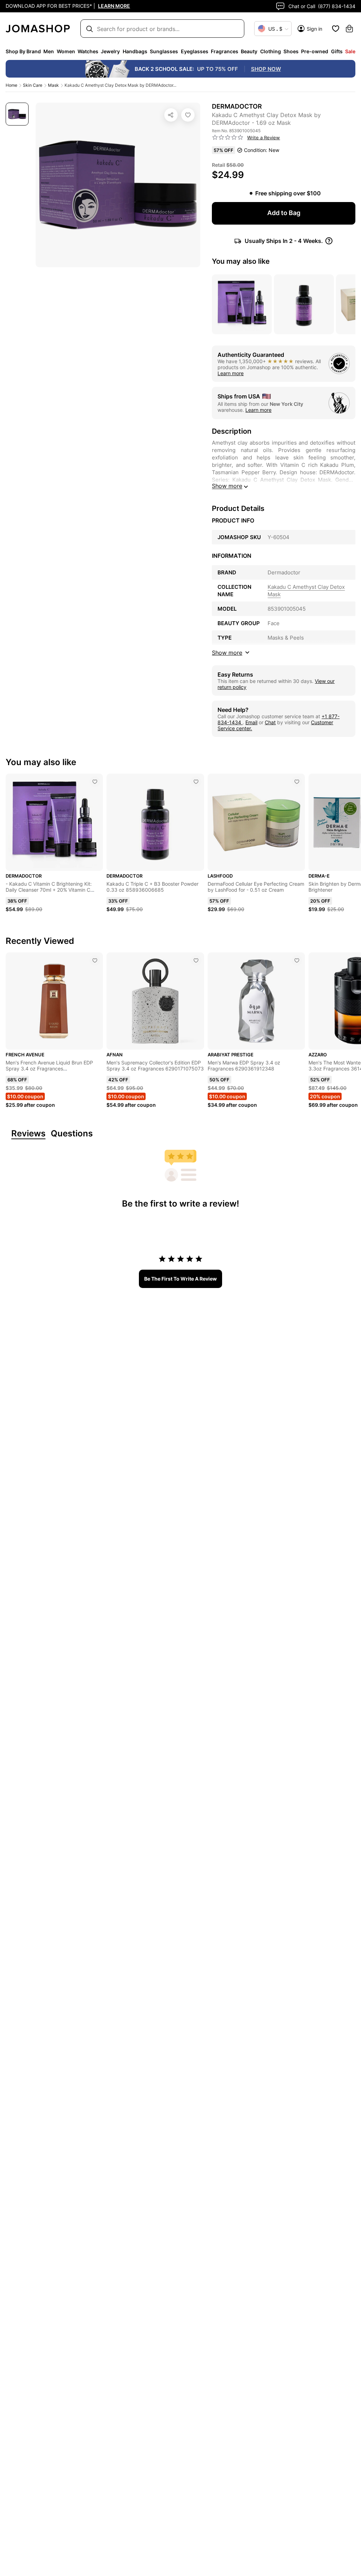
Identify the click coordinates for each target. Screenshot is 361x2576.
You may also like (241, 261)
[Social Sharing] (171, 115)
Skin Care (33, 85)
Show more (227, 486)
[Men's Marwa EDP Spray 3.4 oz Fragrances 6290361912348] (297, 960)
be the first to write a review (180, 1279)
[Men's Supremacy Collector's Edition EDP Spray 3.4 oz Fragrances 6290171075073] (196, 960)
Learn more (231, 373)
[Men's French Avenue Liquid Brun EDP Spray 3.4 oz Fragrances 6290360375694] (95, 960)
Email (251, 722)
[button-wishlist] (336, 29)
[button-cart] (349, 29)
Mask (53, 85)
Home (11, 85)
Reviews (28, 1134)
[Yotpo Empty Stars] (228, 138)
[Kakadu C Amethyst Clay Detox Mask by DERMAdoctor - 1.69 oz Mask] (188, 115)
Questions (72, 1134)
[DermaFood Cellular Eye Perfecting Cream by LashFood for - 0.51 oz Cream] (297, 782)
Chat (270, 722)
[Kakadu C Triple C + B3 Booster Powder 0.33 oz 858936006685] (196, 782)
